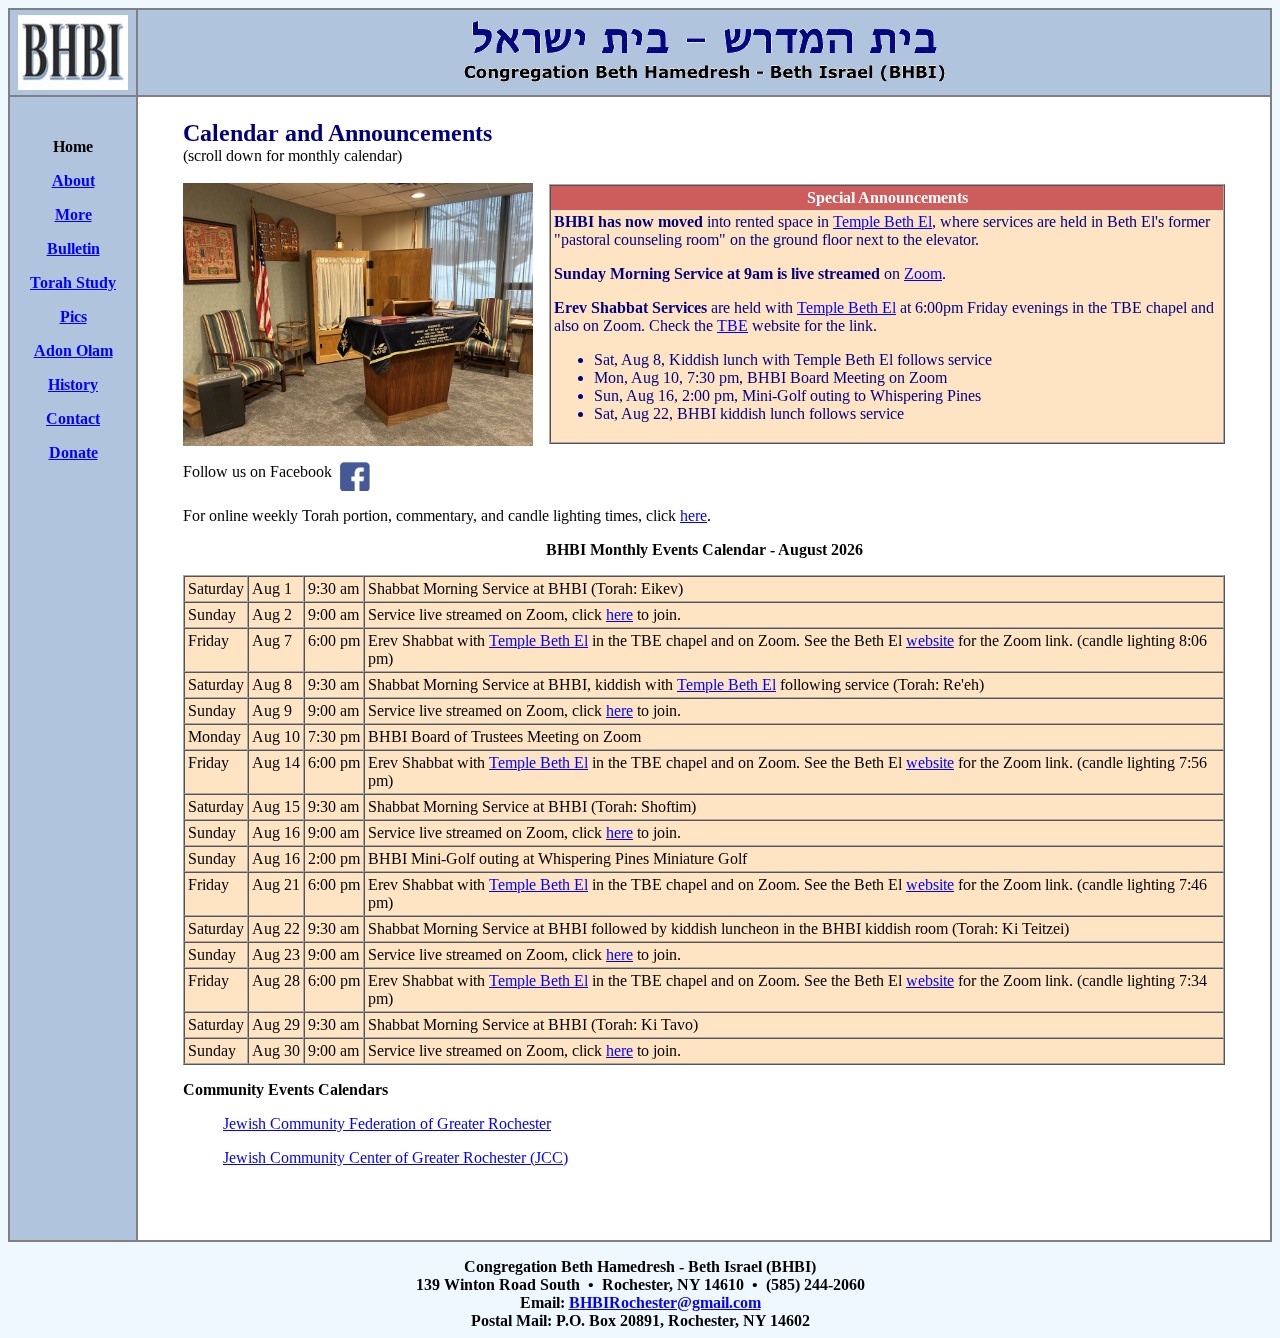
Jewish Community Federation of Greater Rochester (387, 1123)
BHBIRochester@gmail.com (665, 1302)
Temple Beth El (882, 221)
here (693, 515)
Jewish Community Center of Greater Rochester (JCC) (395, 1157)
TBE (732, 325)
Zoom (923, 273)
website (930, 640)
